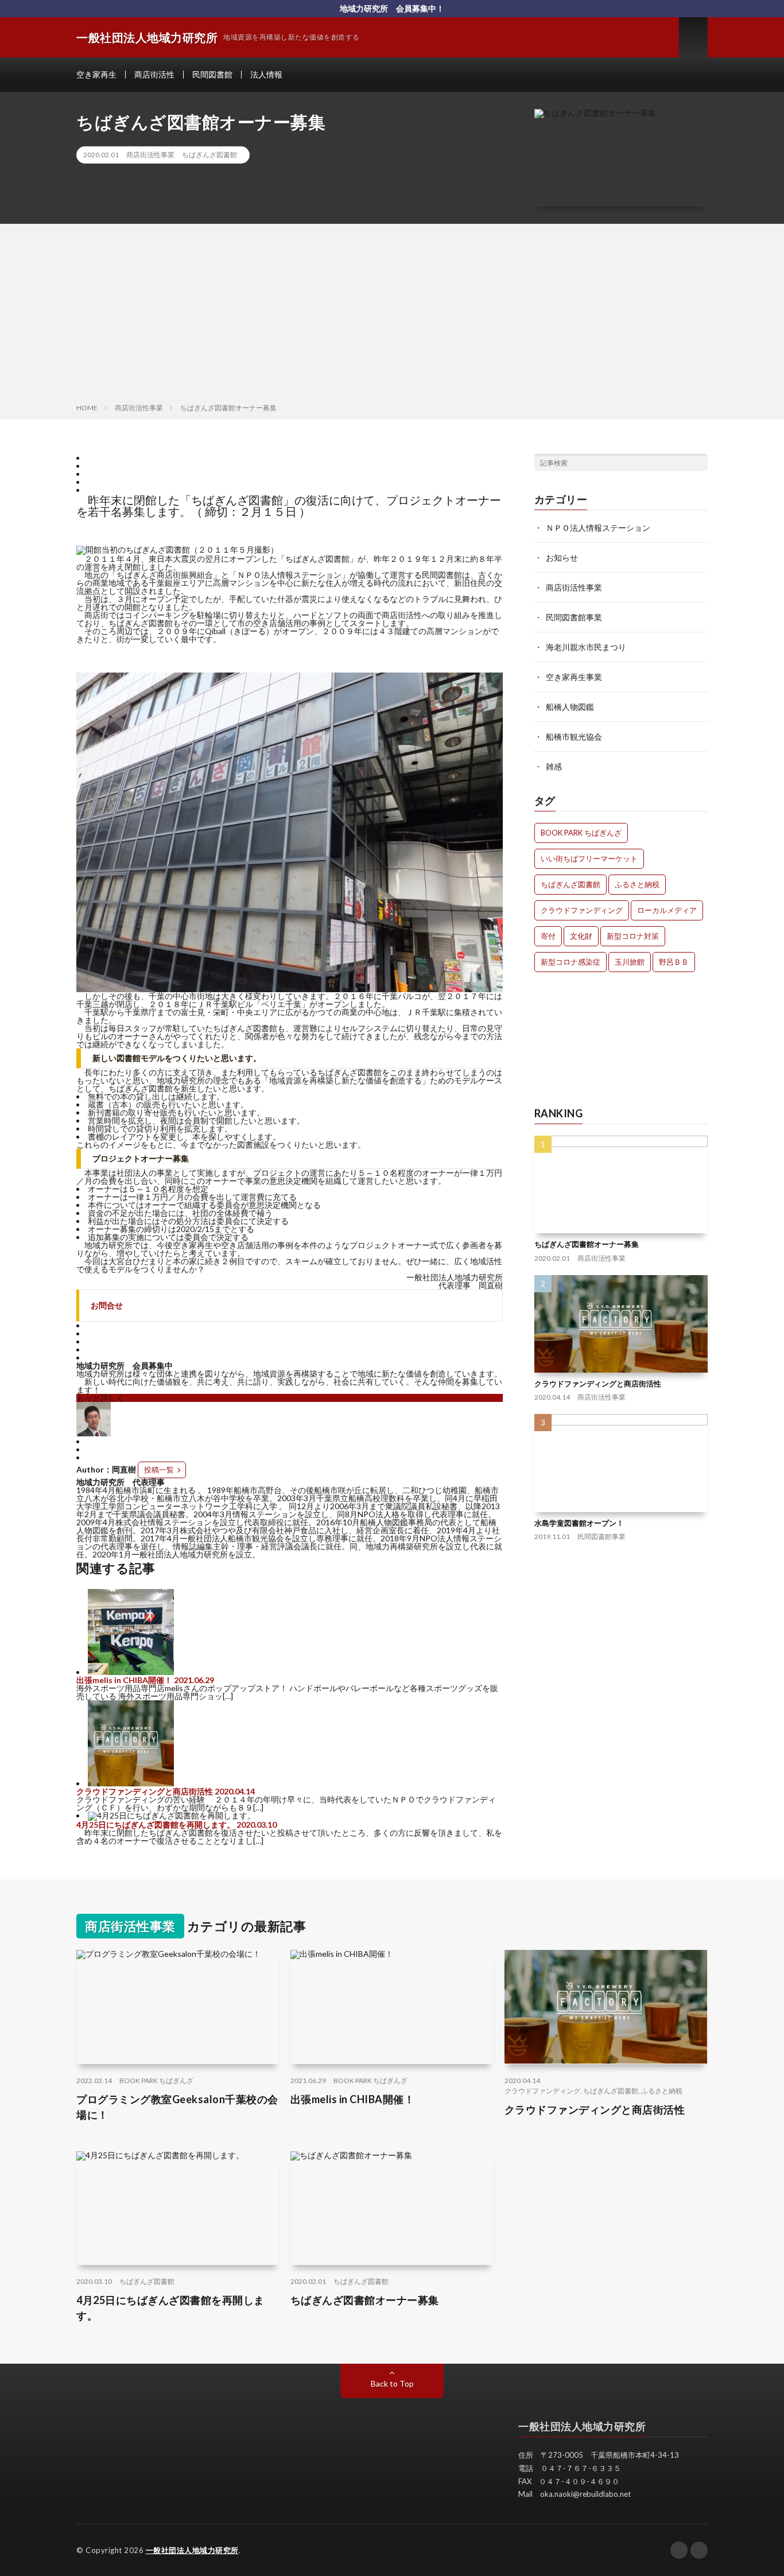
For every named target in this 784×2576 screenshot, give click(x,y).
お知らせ (562, 557)
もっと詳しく (100, 1398)
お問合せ (107, 1305)
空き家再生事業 (574, 677)
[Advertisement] (392, 316)
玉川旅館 (630, 962)
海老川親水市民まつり (586, 647)
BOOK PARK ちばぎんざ (581, 833)
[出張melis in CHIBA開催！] (131, 1672)
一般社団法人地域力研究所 (192, 2550)
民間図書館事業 (574, 617)
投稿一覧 (159, 1470)
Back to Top (392, 2383)
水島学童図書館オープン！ (579, 1522)
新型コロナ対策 (633, 936)
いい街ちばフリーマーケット (589, 858)
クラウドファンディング (582, 910)
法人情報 (266, 74)
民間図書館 (212, 74)
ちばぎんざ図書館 (209, 155)
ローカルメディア (667, 910)
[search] (699, 463)
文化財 (581, 936)
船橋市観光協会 (574, 737)
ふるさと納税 (637, 884)
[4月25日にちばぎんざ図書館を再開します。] (172, 1815)
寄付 (548, 936)
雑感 (554, 766)
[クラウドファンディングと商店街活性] (131, 1783)
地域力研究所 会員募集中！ (392, 8)
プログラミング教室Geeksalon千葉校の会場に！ (177, 2107)
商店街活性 (154, 74)
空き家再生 (96, 74)
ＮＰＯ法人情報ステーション (598, 528)
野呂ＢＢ (674, 962)
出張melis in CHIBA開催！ (124, 1680)
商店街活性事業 (150, 155)
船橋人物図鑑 (570, 707)
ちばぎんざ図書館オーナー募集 (587, 1244)
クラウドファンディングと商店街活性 (145, 1791)
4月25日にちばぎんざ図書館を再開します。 (156, 1825)
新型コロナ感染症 (570, 962)
